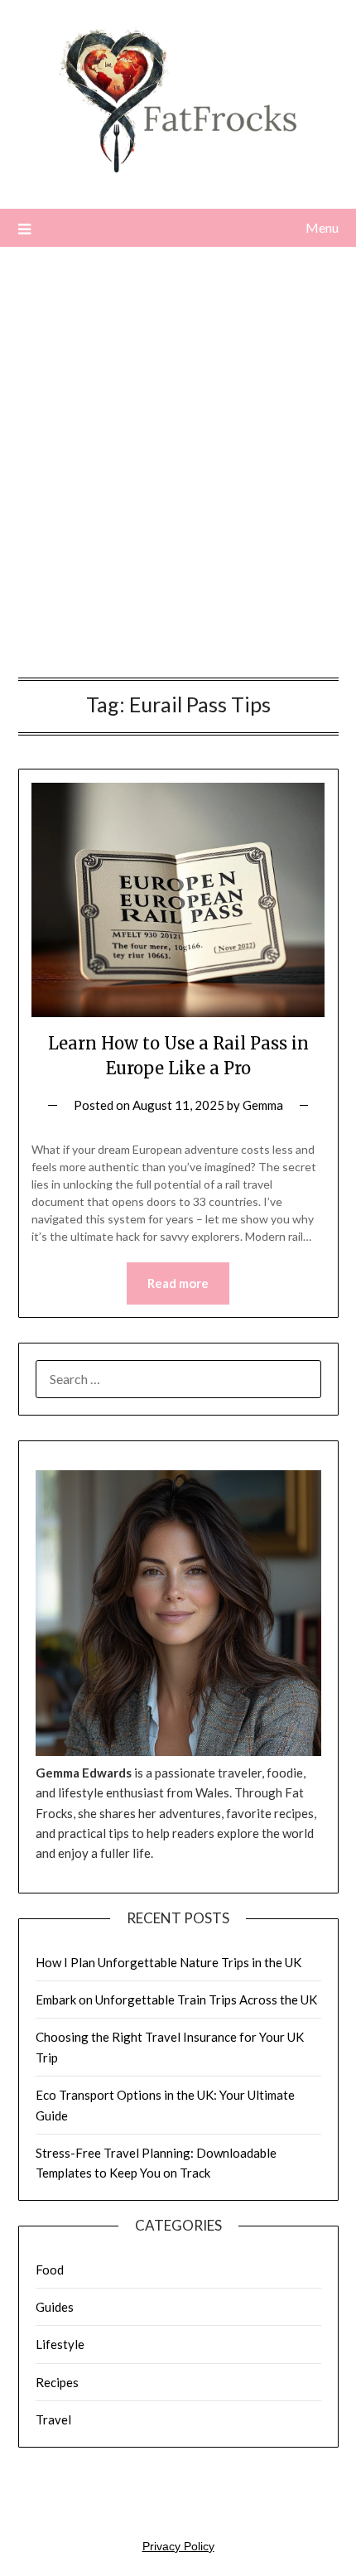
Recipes (57, 2382)
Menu (322, 227)
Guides (55, 2307)
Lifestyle (60, 2344)
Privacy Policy (178, 2546)
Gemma (263, 1105)
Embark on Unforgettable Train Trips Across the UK (176, 2000)
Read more (178, 1283)
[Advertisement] (178, 466)
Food (50, 2270)
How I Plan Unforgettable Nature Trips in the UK (168, 1962)
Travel (53, 2419)
